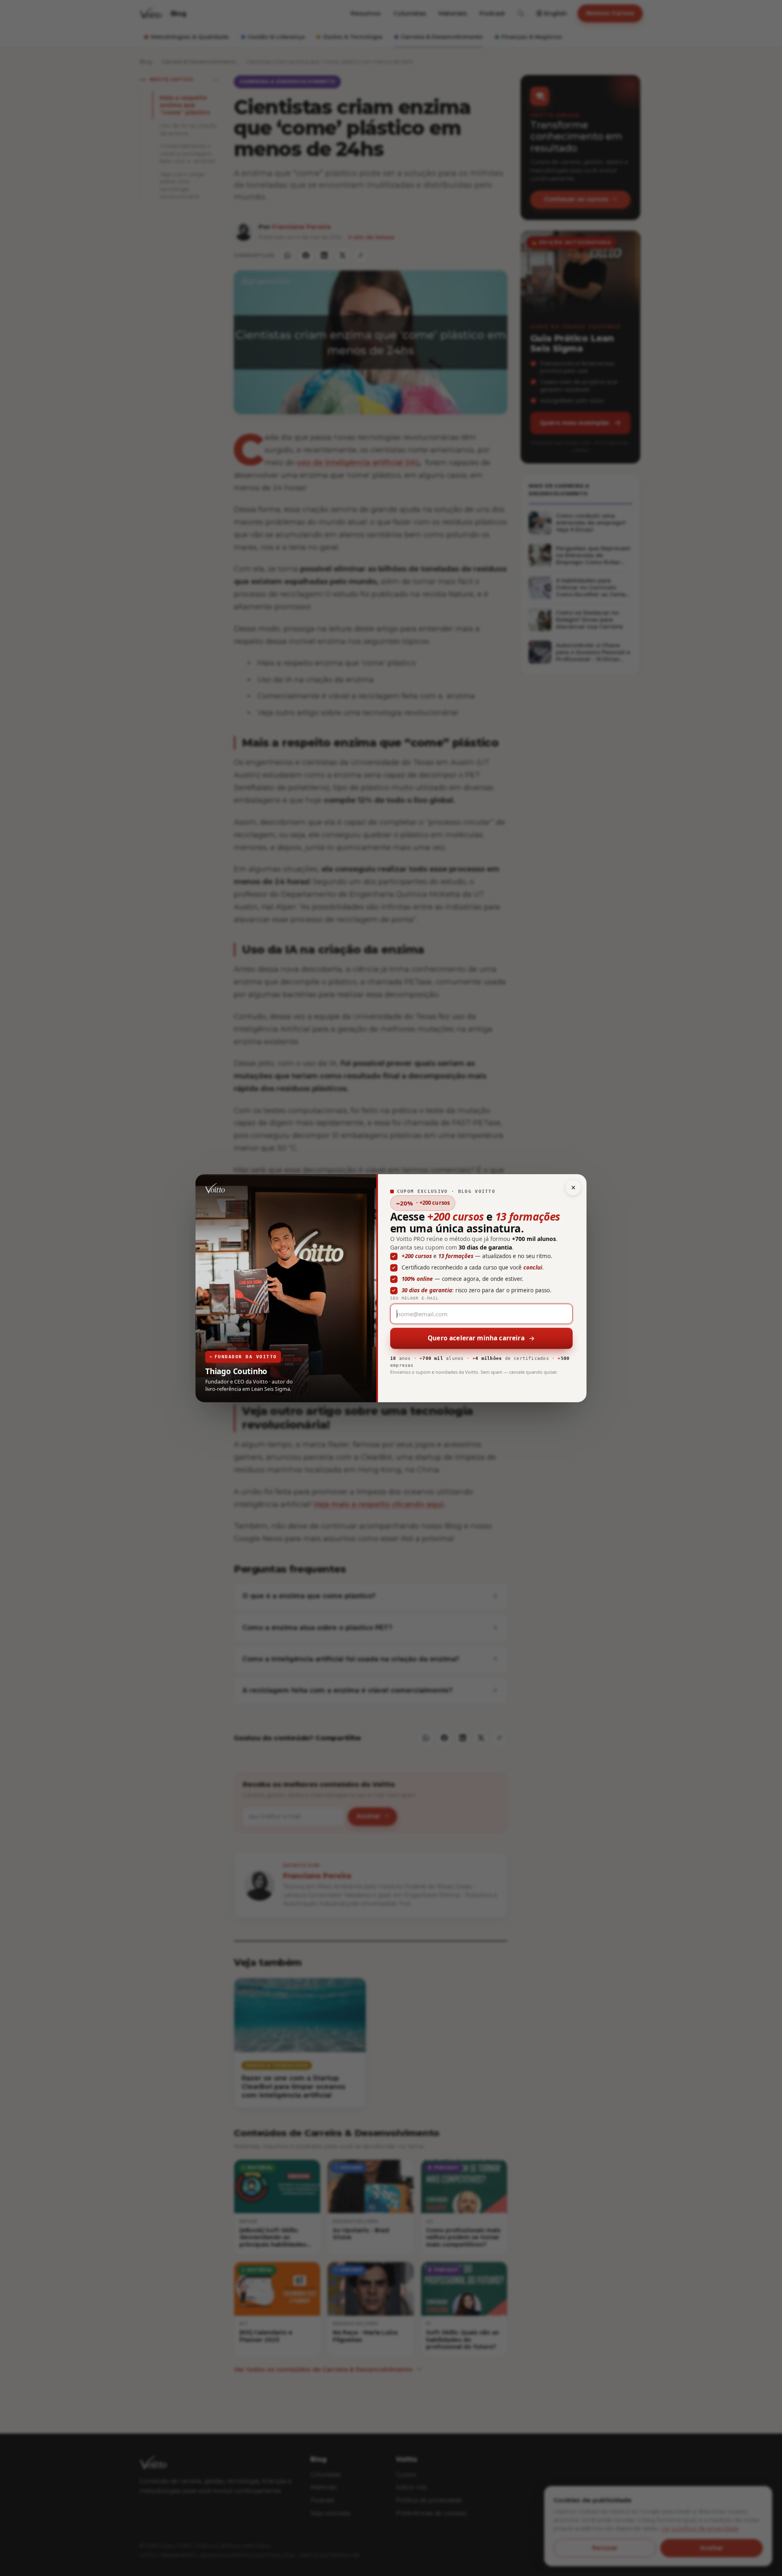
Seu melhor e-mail (414, 1298)
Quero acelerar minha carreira (476, 1338)
